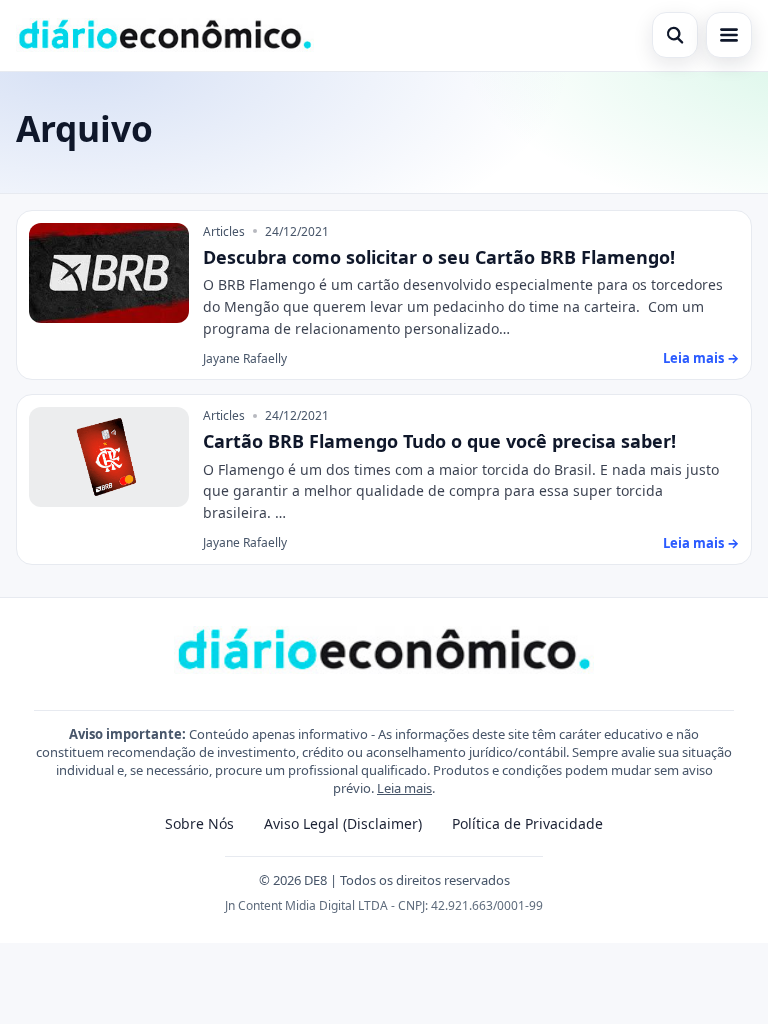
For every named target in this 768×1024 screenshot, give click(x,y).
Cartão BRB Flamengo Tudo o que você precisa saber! (439, 441)
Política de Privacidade (527, 823)
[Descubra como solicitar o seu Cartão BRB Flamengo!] (109, 273)
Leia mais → (701, 358)
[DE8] (165, 35)
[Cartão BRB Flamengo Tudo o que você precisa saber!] (109, 457)
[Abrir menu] (729, 35)
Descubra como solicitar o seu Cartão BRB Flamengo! (439, 257)
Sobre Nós (199, 823)
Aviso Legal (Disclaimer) (343, 823)
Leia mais (404, 788)
